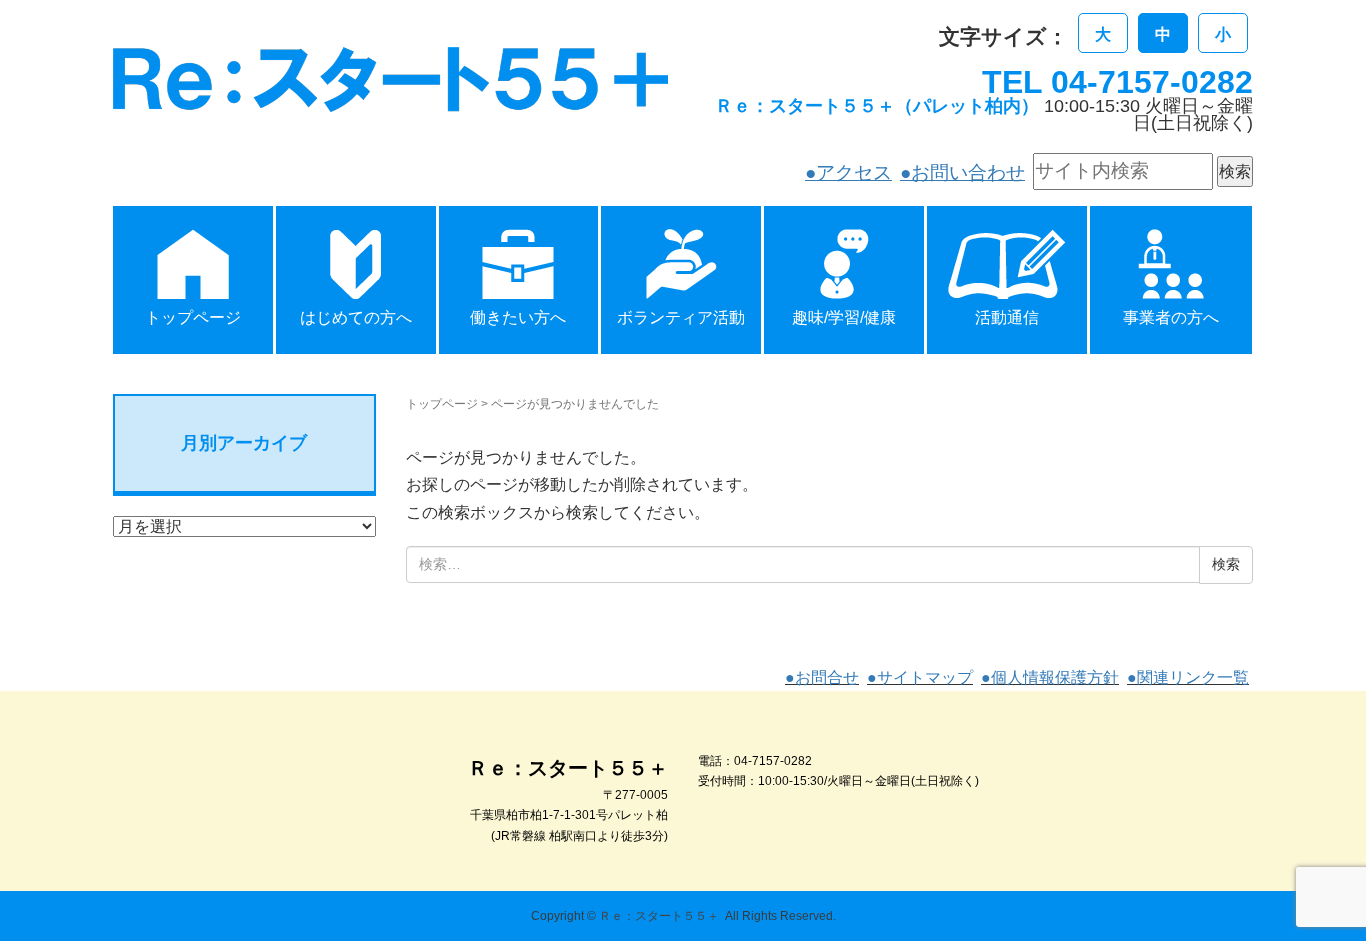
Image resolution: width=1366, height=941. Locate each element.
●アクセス (848, 172)
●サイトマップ (920, 677)
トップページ (442, 404)
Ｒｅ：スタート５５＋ (659, 916)
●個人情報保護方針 (1050, 677)
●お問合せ (822, 677)
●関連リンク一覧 (1188, 677)
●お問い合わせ (962, 172)
